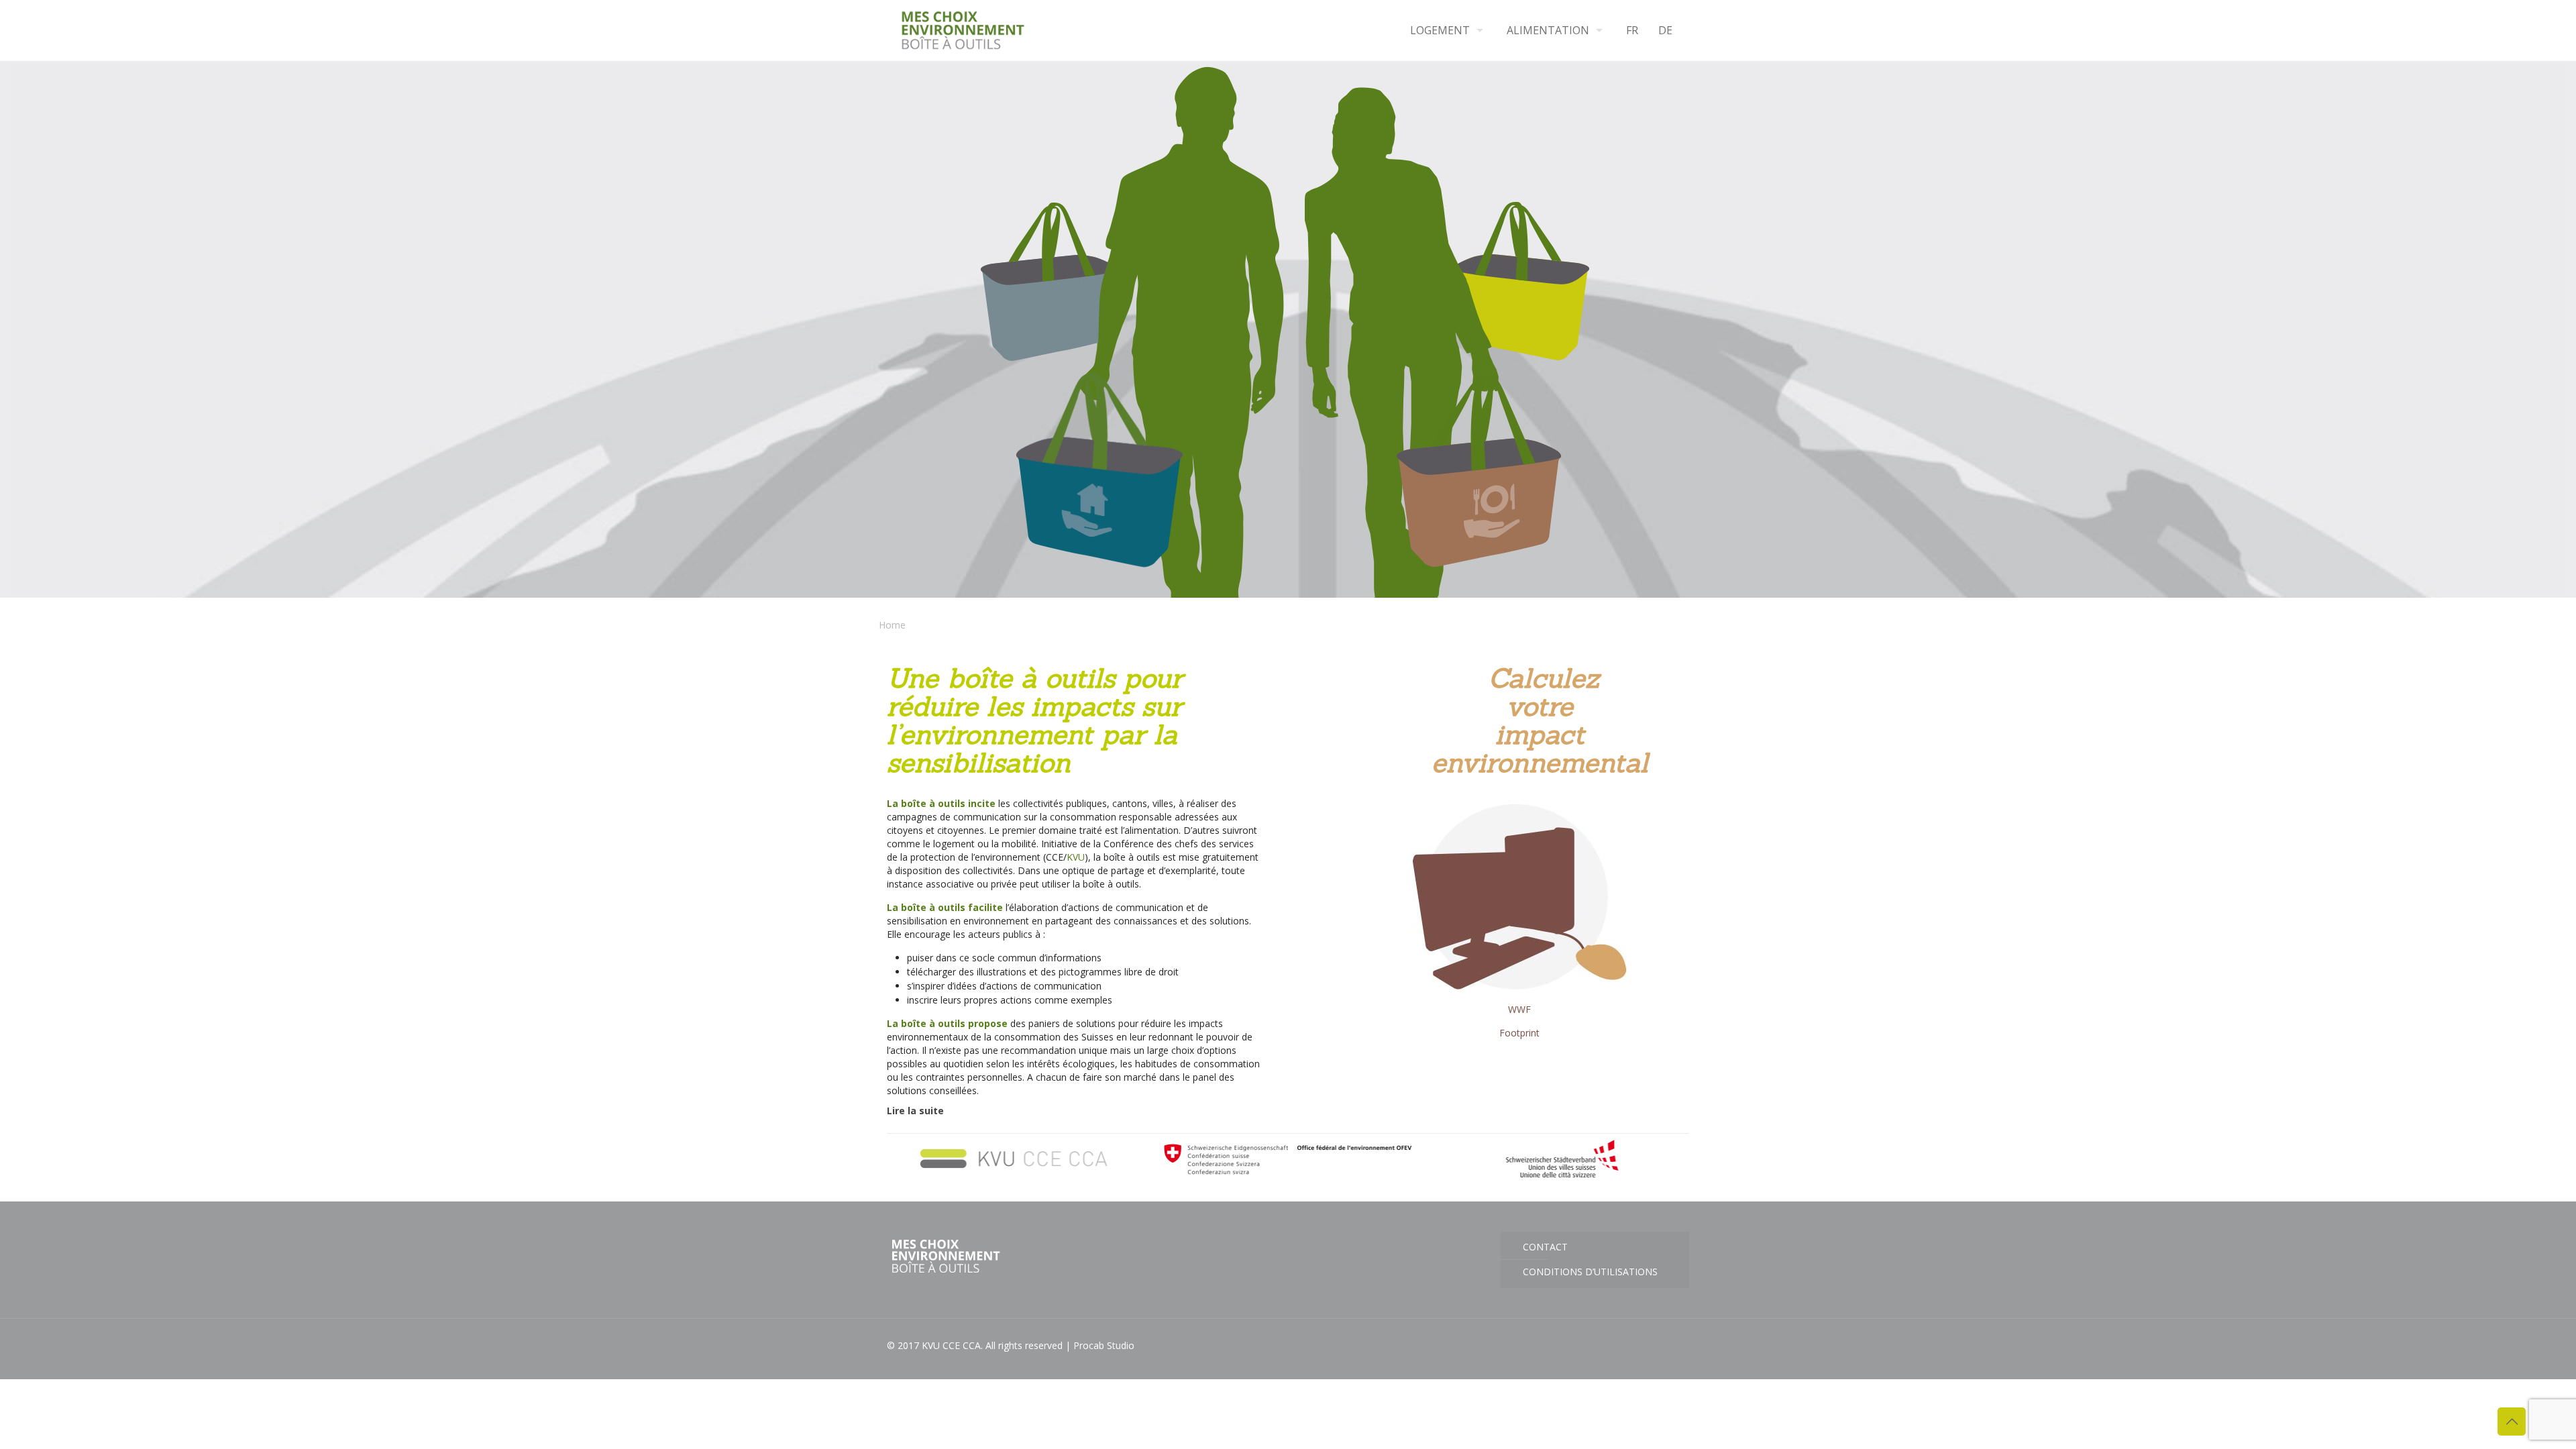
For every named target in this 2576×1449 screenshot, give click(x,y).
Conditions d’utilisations (1590, 1272)
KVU (1076, 857)
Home (892, 625)
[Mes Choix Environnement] (963, 30)
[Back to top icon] (2512, 1421)
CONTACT (1545, 1247)
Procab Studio (1104, 1345)
